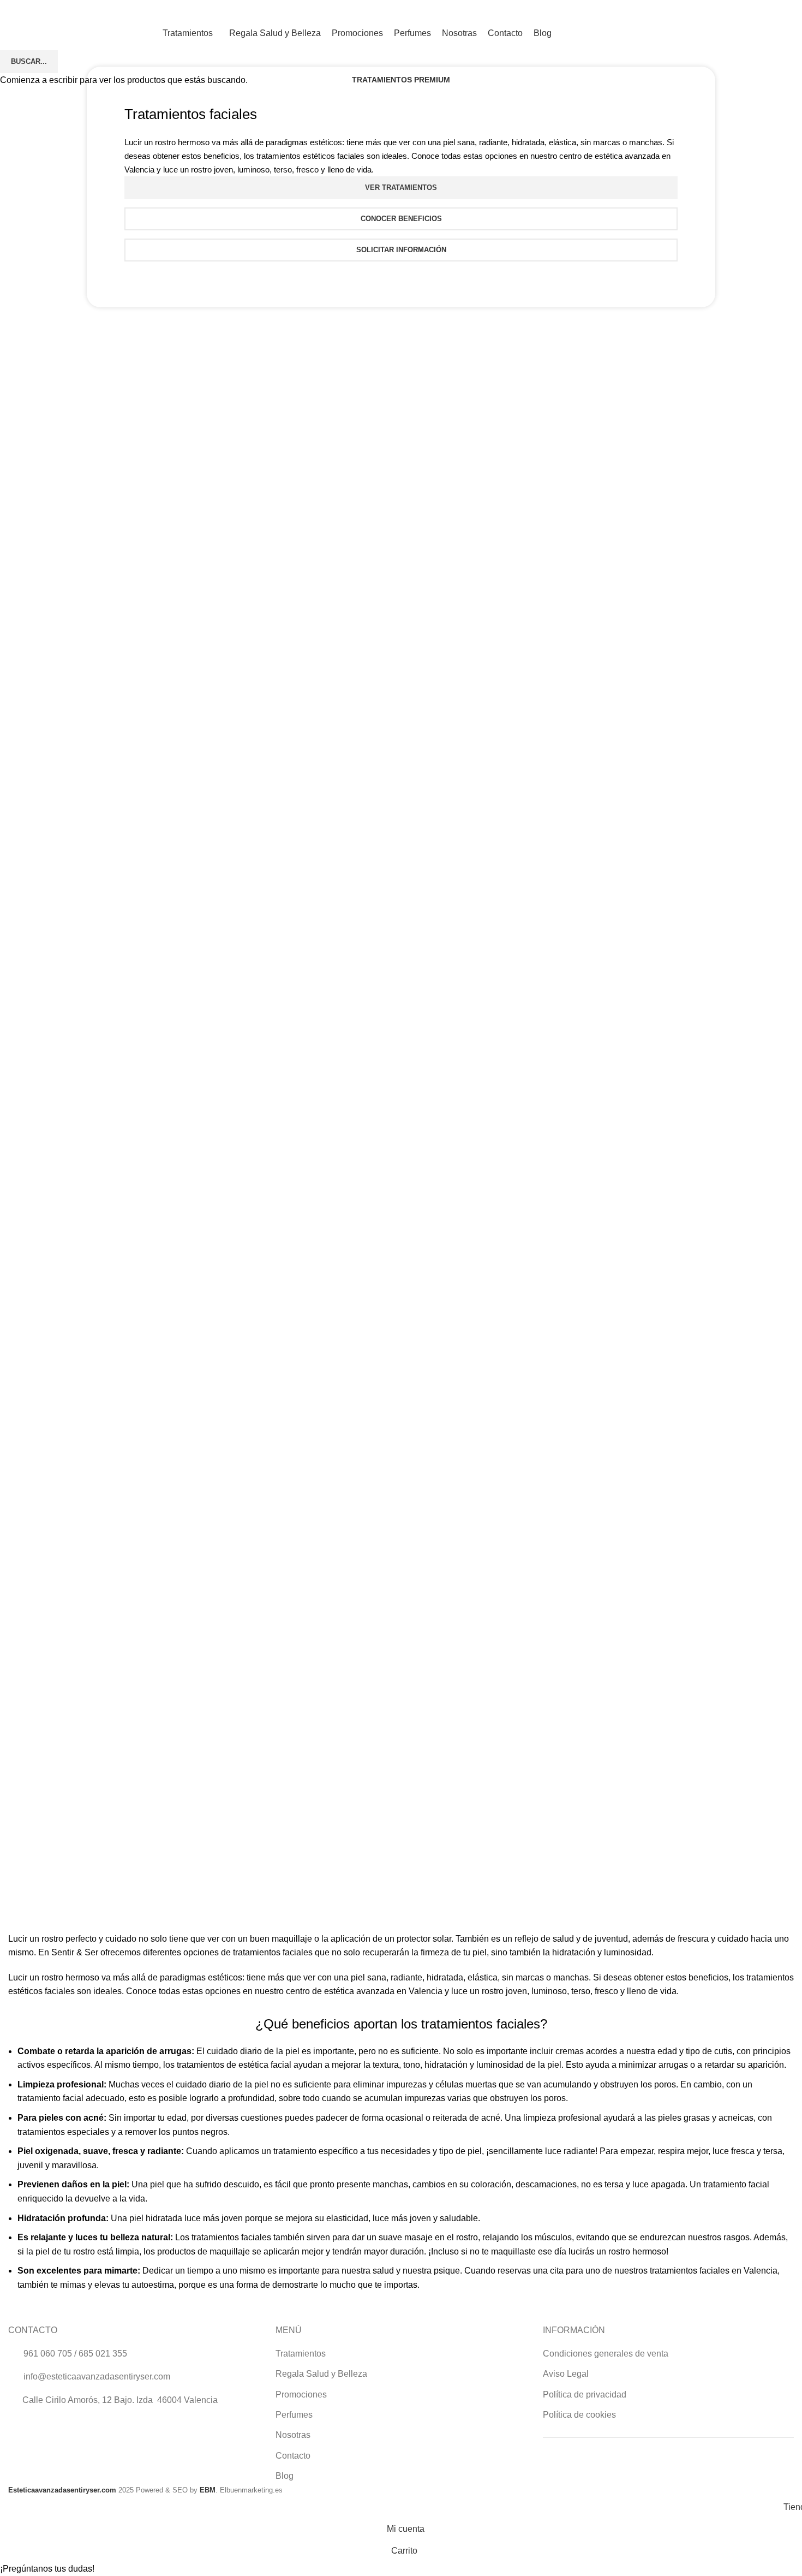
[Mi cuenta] (750, 11)
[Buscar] (768, 11)
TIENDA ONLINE (755, 33)
